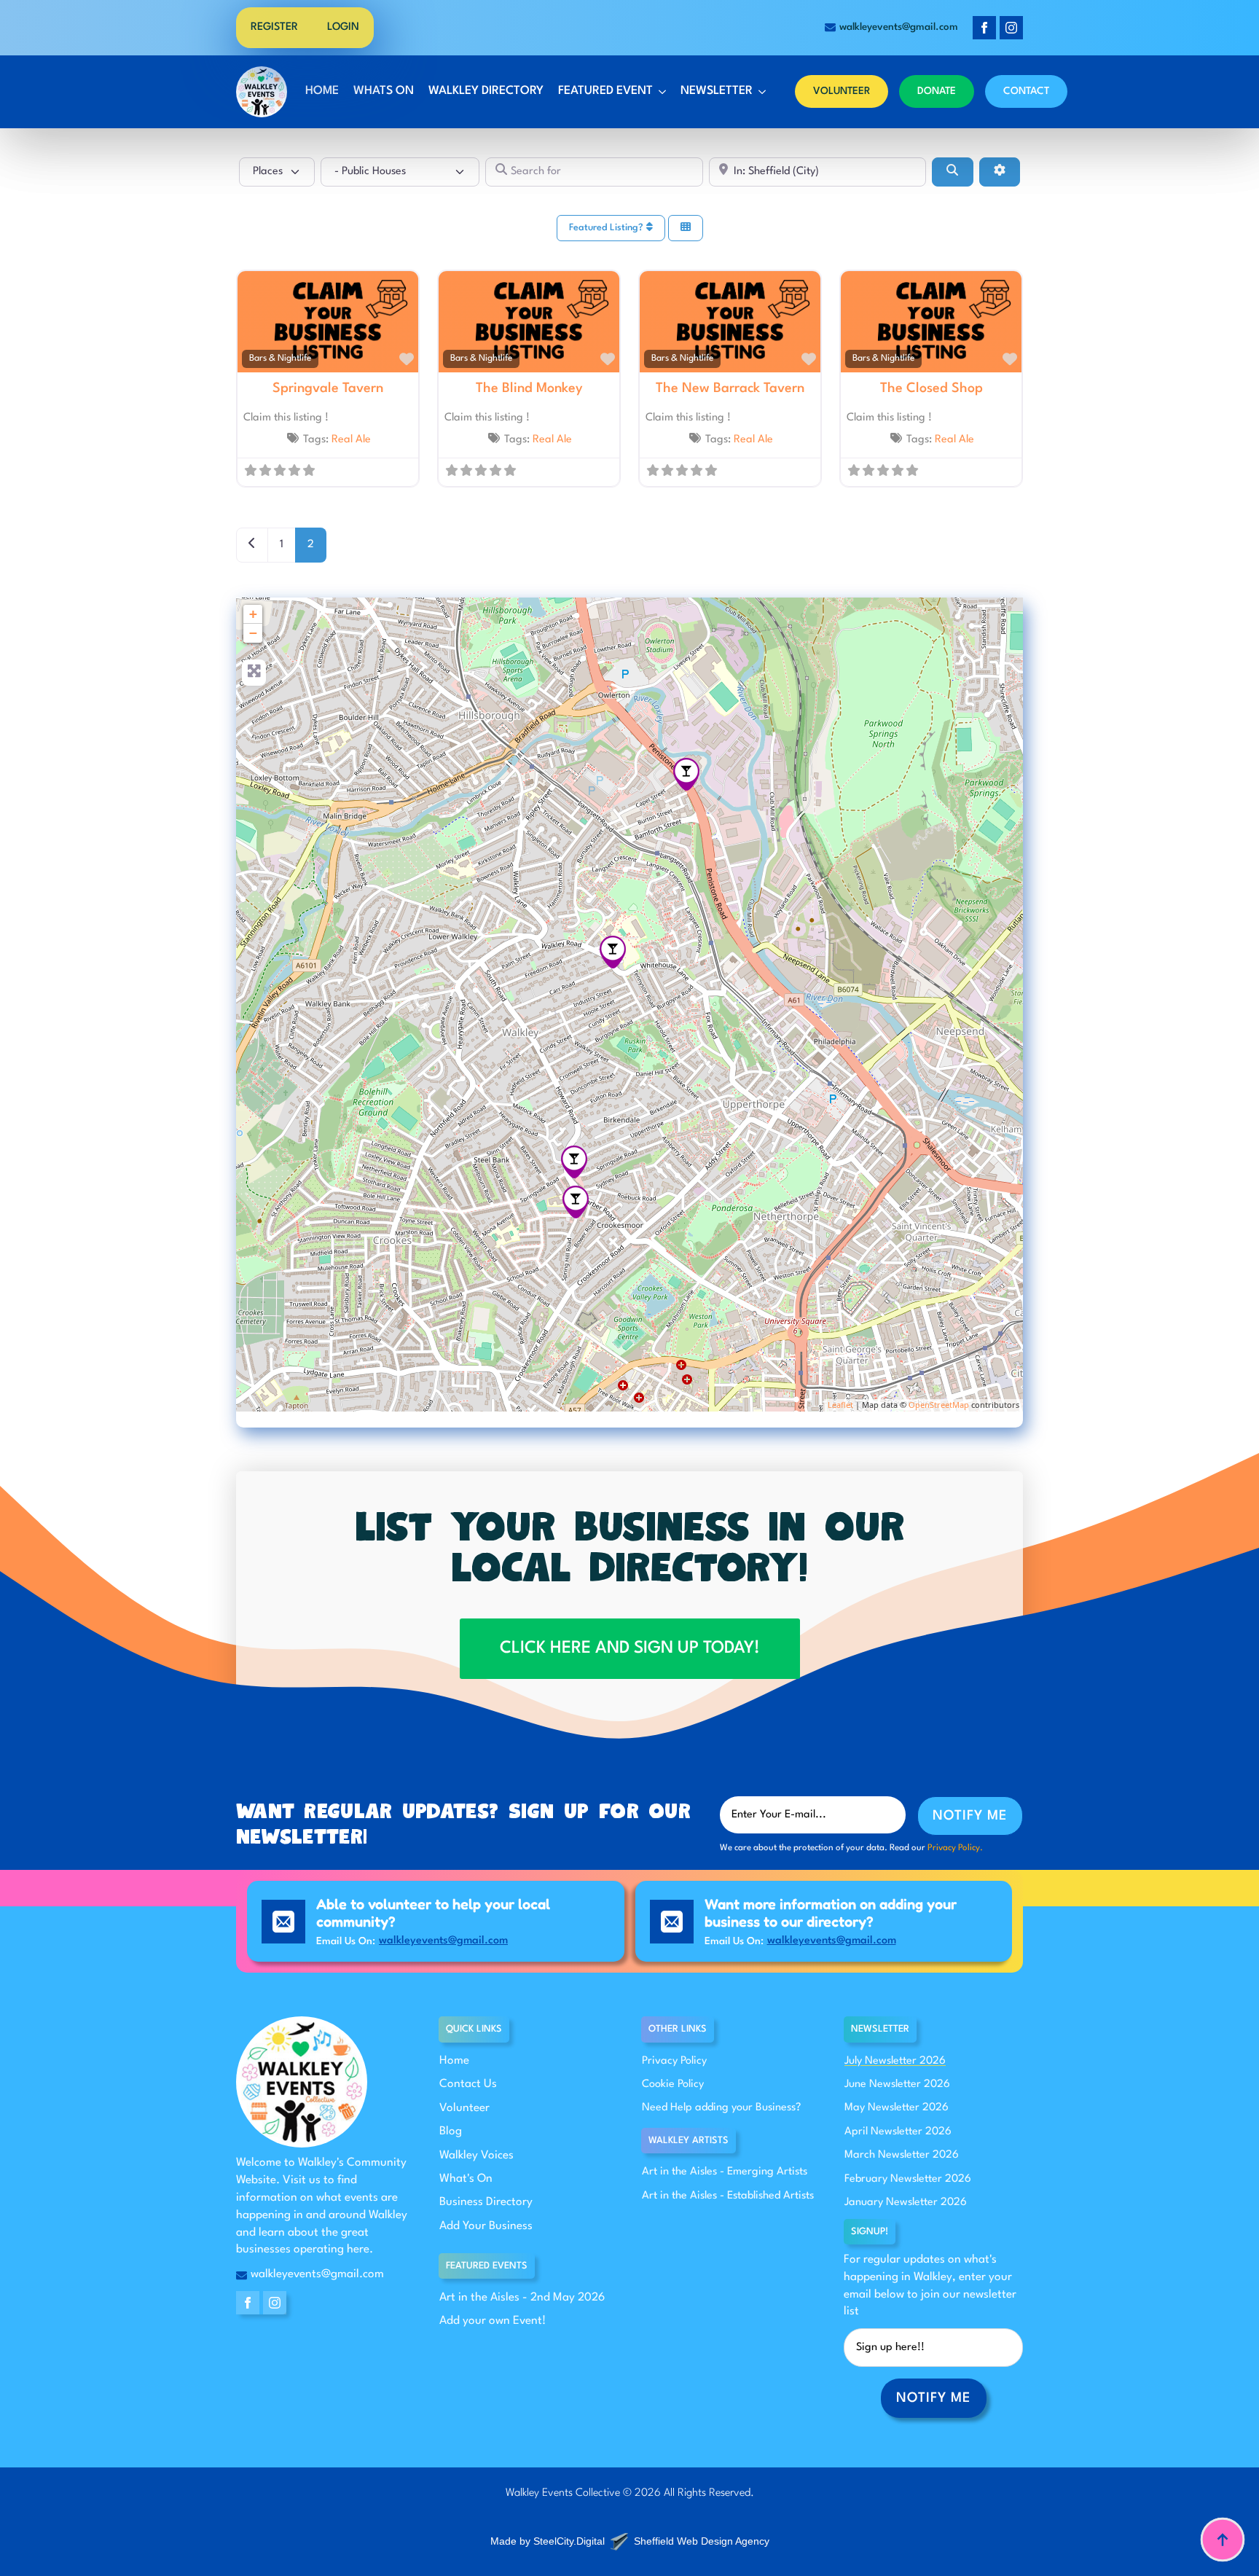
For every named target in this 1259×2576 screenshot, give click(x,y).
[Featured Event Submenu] (661, 92)
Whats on (384, 91)
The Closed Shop (931, 388)
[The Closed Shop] (576, 1202)
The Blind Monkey (529, 388)
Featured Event (605, 91)
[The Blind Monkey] (613, 952)
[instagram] (1011, 28)
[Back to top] (1223, 2540)
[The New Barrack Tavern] (686, 774)
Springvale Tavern (328, 388)
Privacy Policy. (955, 1848)
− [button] (253, 633)
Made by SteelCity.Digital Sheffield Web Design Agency (630, 2541)
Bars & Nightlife (280, 359)
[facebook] (984, 28)
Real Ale (351, 440)
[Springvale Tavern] (574, 1162)
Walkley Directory (486, 91)
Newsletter (717, 91)
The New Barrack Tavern (730, 388)
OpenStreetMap (939, 1405)
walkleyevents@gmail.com (443, 1941)
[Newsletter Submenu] (761, 92)
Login (343, 27)
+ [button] (253, 614)
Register (274, 27)
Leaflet (840, 1405)
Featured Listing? (608, 228)
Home (322, 91)
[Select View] (686, 228)
